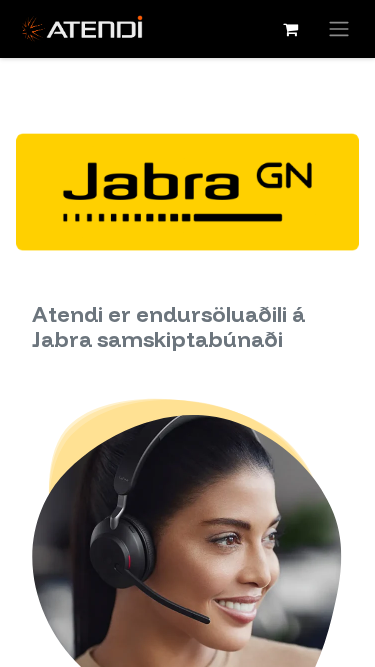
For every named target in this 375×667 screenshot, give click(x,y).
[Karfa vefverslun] (290, 29)
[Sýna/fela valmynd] (339, 29)
